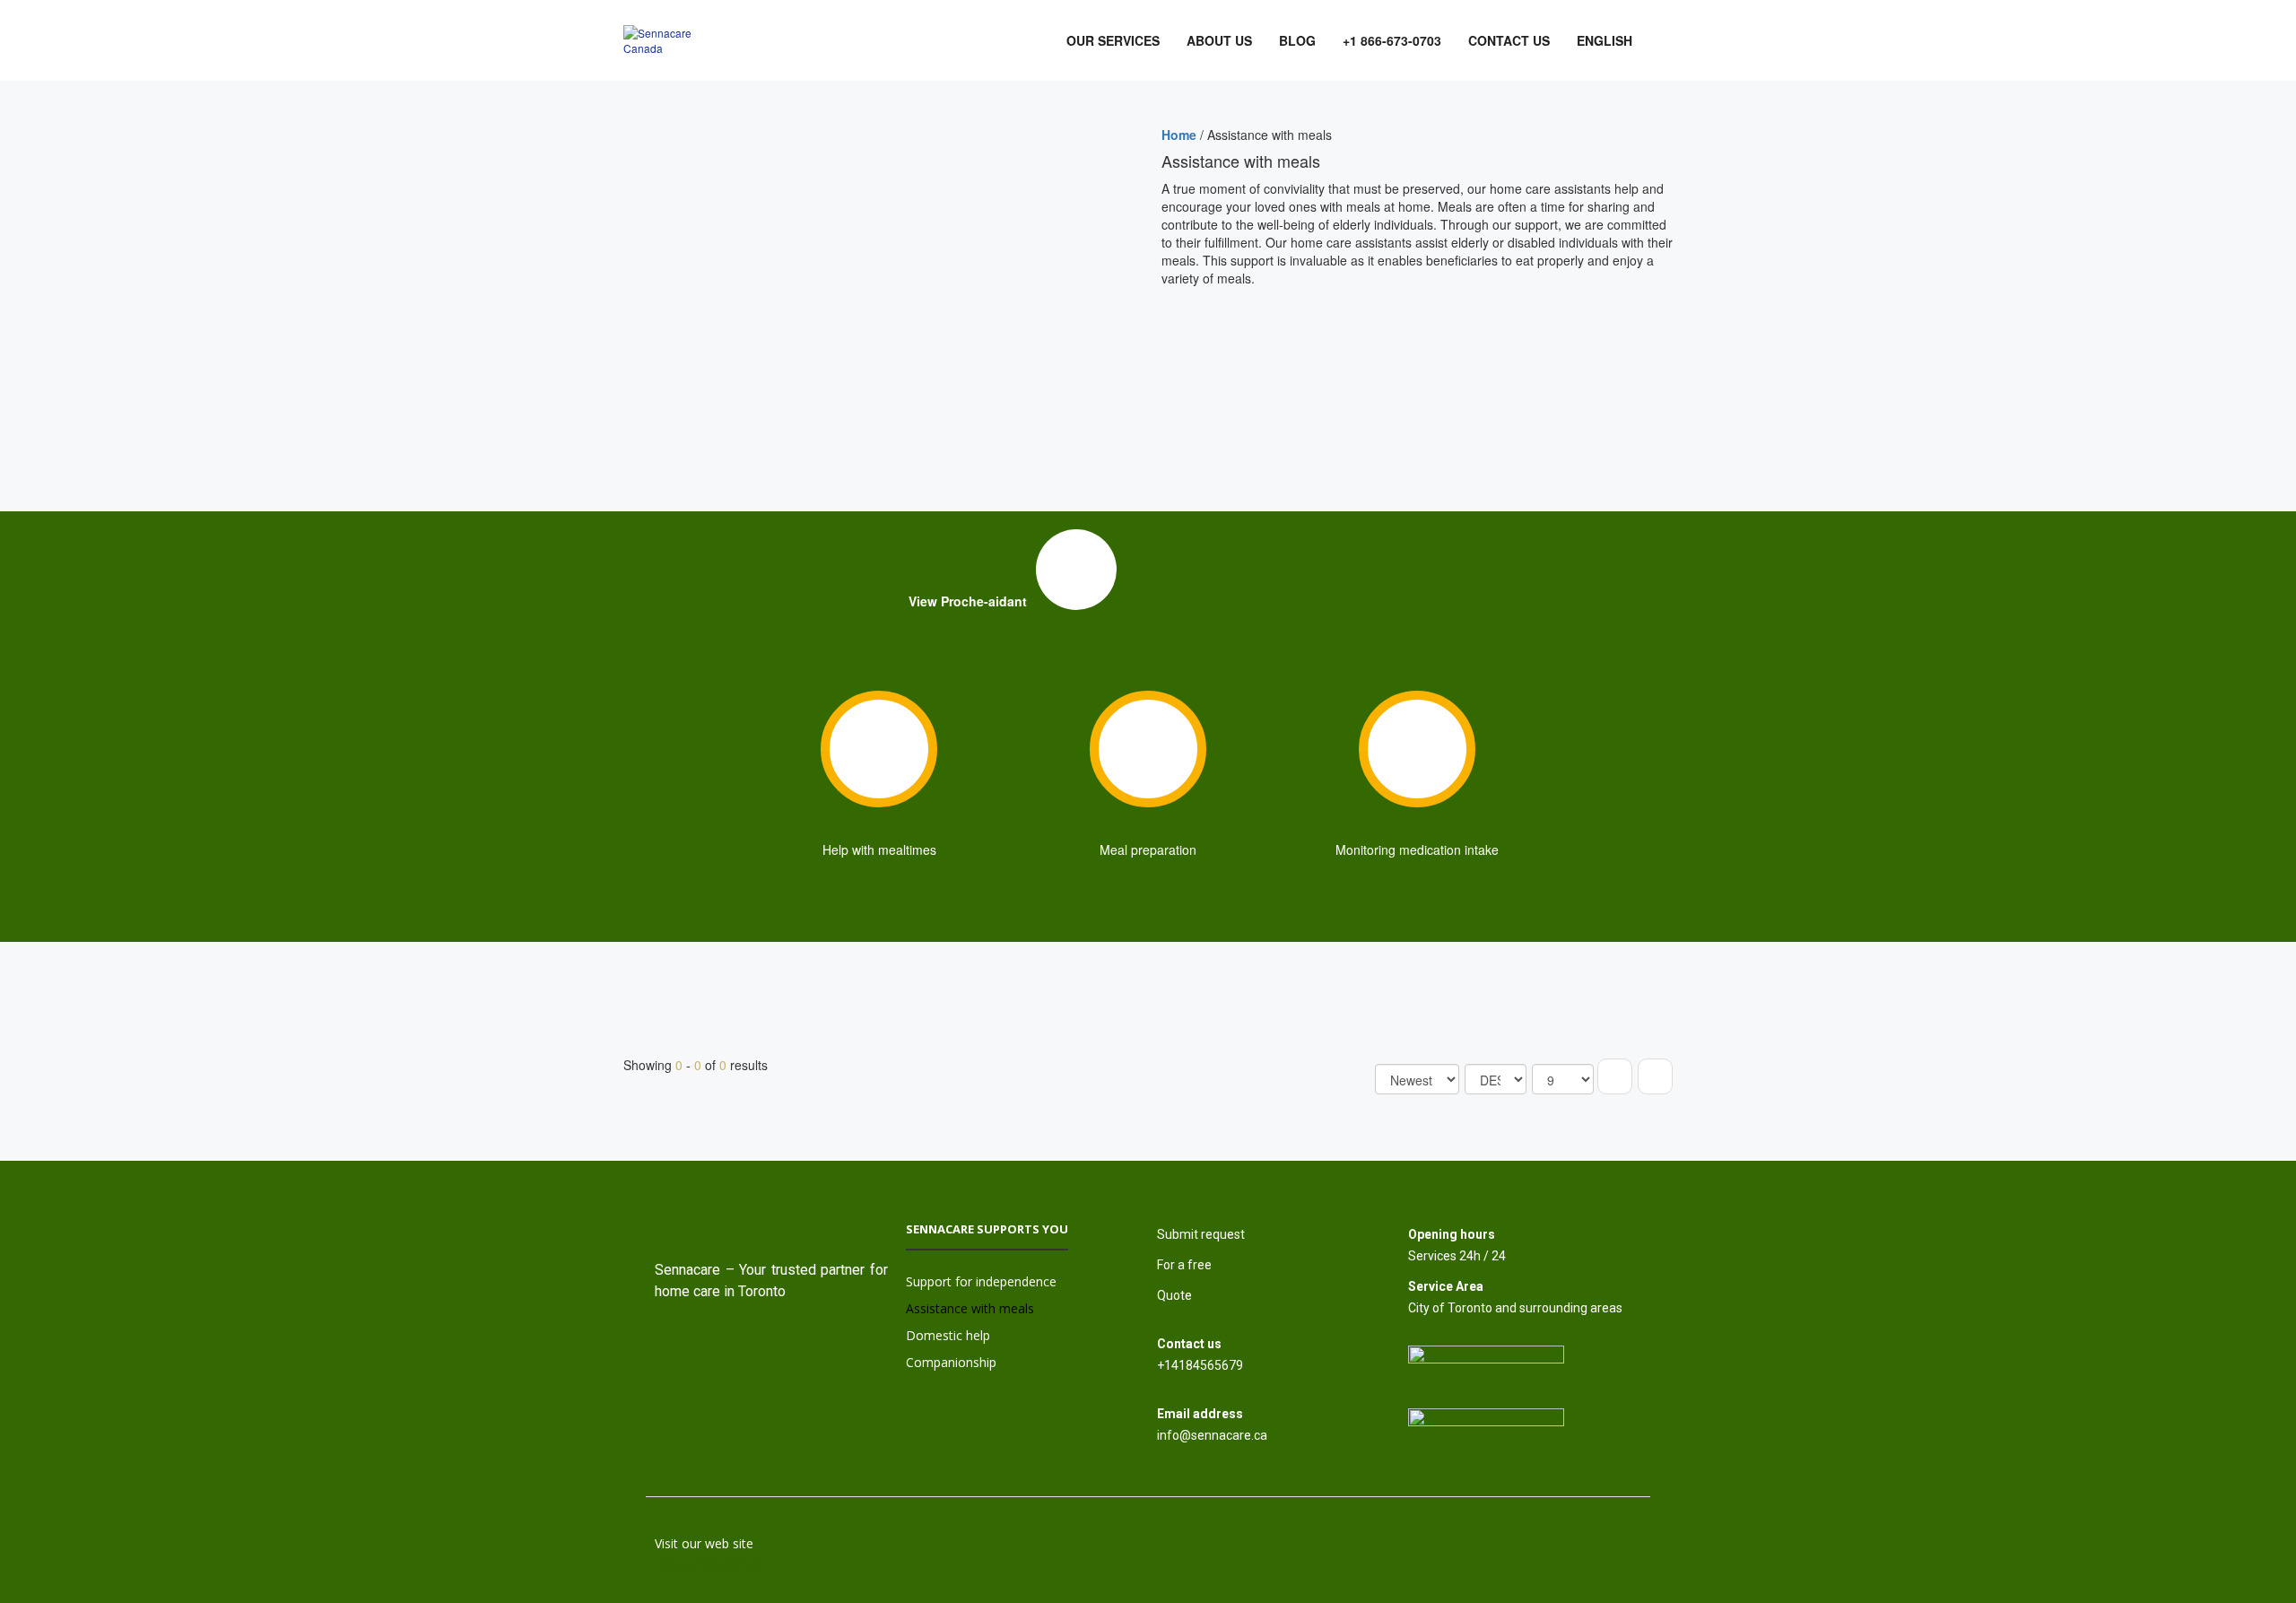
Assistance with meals (970, 1308)
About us (1219, 40)
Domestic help (948, 1335)
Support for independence (981, 1281)
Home (1179, 135)
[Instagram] (718, 1352)
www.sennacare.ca (709, 1565)
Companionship (951, 1362)
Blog (1297, 40)
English (1605, 40)
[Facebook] (771, 1352)
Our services (1113, 40)
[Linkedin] (824, 1352)
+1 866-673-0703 (1392, 40)
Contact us (1509, 40)
